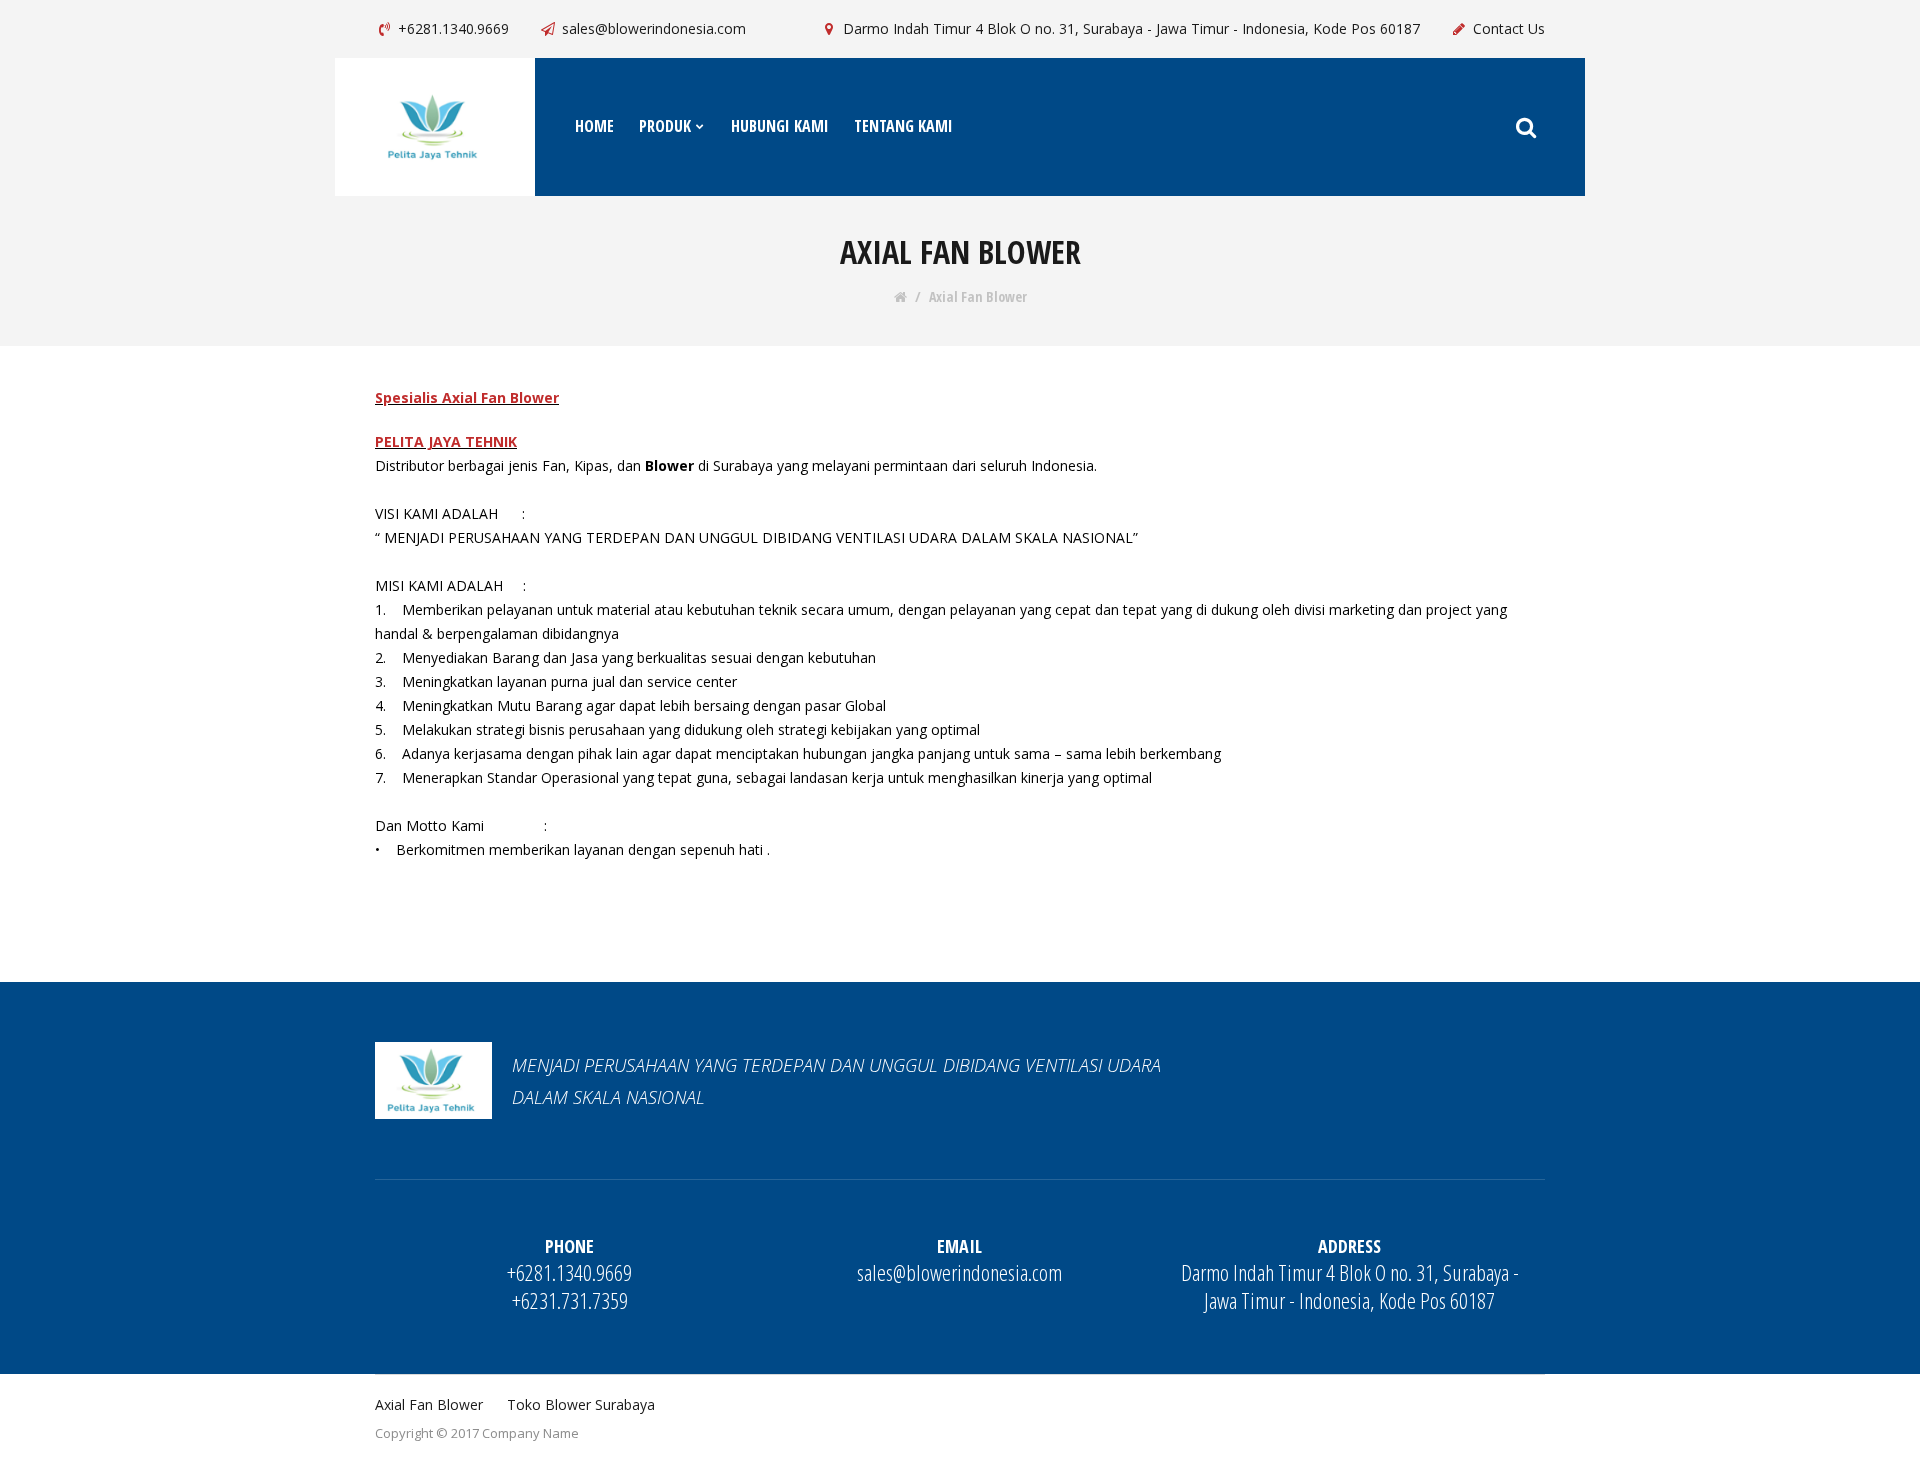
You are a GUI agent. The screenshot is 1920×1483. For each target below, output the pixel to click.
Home (594, 126)
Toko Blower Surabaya (581, 1404)
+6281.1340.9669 (453, 28)
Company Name (530, 1433)
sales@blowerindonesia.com (654, 28)
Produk (665, 126)
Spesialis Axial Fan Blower (467, 397)
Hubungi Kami (780, 126)
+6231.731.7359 (570, 1300)
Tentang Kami (903, 126)
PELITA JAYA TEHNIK (446, 441)
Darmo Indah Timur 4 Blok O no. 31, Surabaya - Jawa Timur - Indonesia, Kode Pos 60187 (1131, 28)
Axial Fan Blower (978, 297)
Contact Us (1509, 28)
